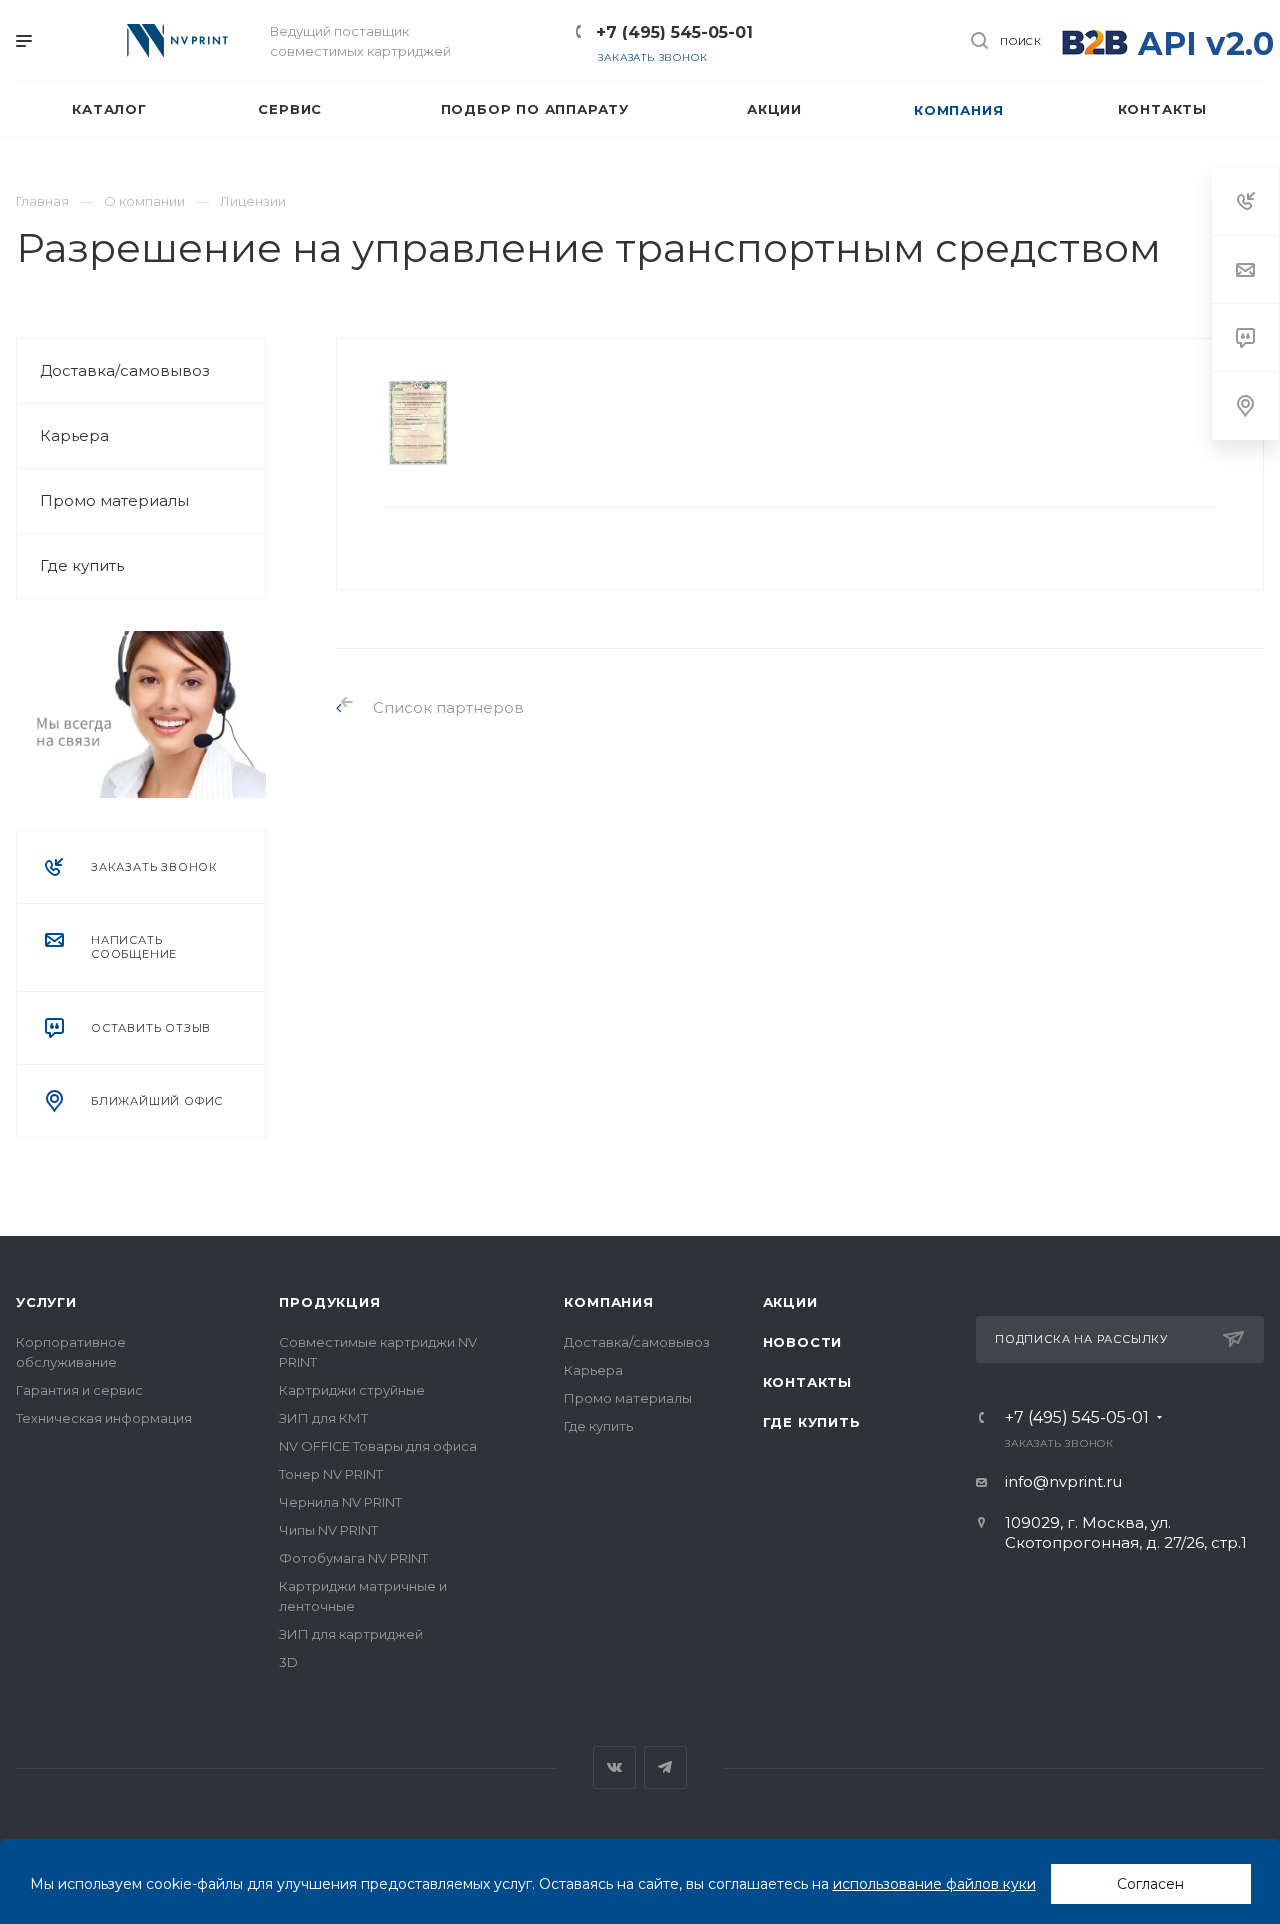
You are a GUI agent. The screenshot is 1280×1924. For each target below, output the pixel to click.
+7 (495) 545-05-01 (674, 32)
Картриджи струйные (352, 1390)
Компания (608, 1302)
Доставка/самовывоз (125, 370)
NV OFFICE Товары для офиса (378, 1446)
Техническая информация (104, 1418)
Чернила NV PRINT (340, 1502)
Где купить (82, 565)
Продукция (329, 1302)
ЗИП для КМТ (323, 1418)
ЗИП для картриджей (351, 1634)
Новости (803, 1342)
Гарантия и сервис (79, 1390)
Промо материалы (114, 500)
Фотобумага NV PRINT (353, 1558)
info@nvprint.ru (1063, 1481)
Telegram (665, 1767)
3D (288, 1662)
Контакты (807, 1382)
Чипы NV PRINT (328, 1530)
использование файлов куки (934, 1884)
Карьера (74, 435)
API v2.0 (1206, 43)
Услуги (46, 1302)
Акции (790, 1302)
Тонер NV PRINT (331, 1474)
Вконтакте (614, 1767)
